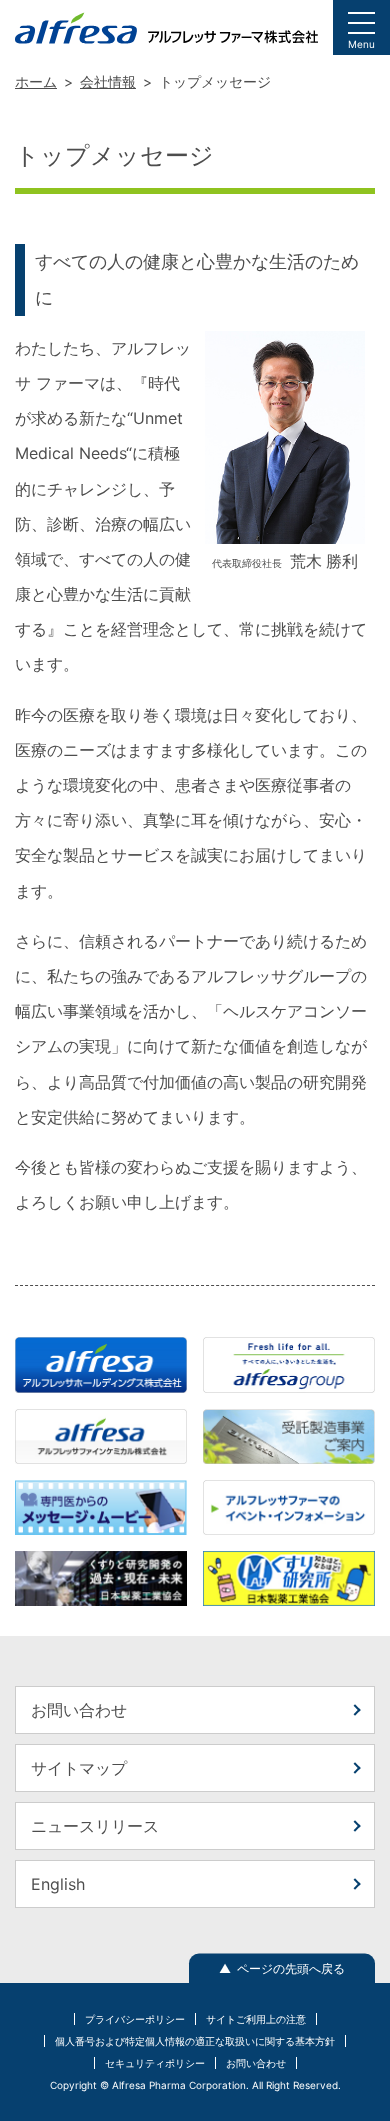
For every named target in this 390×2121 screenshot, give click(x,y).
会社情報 (108, 81)
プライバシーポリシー (135, 2019)
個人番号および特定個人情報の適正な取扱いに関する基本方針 (195, 2041)
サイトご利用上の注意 (256, 2019)
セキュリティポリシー (155, 2063)
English (58, 1884)
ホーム (36, 81)
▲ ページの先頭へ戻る (282, 1968)
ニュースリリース (95, 1826)
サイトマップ (79, 1768)
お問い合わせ (79, 1710)
